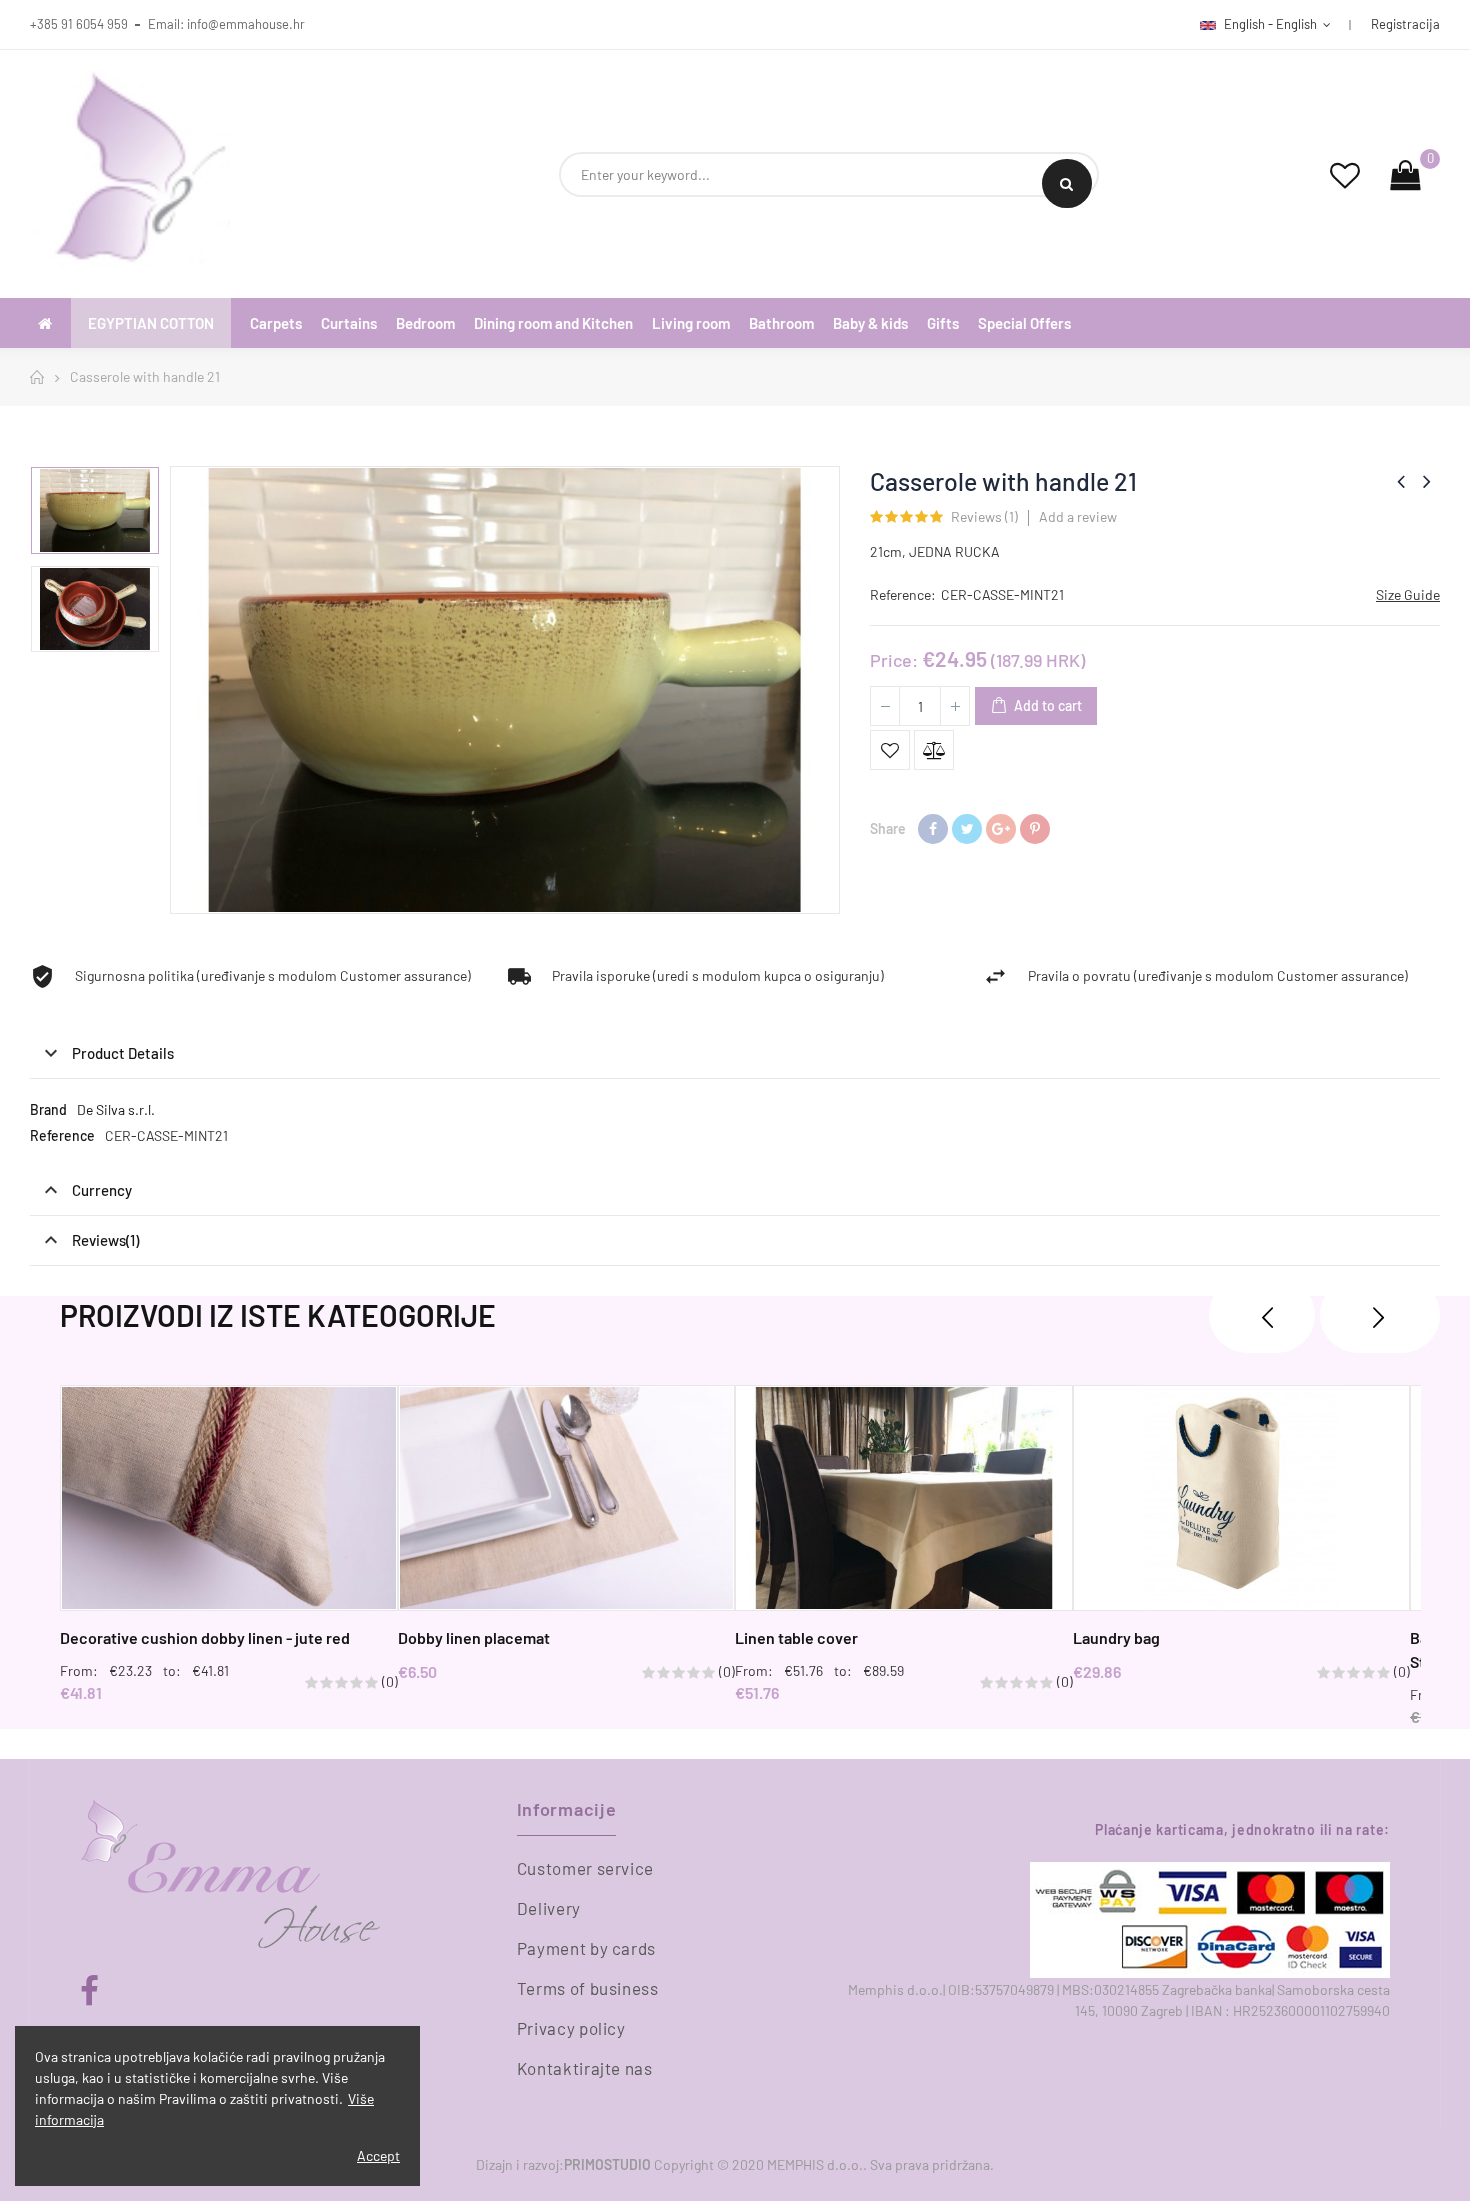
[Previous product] (1401, 481)
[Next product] (1427, 481)
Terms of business (588, 1988)
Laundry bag (1116, 1637)
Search (1067, 183)
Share (933, 829)
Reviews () (984, 517)
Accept (378, 2155)
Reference (62, 1135)
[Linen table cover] (904, 1498)
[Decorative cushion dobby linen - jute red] (229, 1498)
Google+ (1001, 829)
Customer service (585, 1868)
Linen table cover (796, 1637)
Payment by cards (586, 1948)
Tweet (967, 829)
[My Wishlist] (1345, 174)
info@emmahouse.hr (246, 24)
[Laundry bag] (1242, 1498)
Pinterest (1035, 829)
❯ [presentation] (1380, 1315)
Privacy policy (571, 2028)
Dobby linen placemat (474, 1637)
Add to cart (1046, 705)
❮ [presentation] (1262, 1315)
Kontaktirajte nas (585, 2068)
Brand (48, 1109)
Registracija (1405, 24)
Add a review (1078, 516)
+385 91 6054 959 (79, 24)
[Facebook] (89, 1991)
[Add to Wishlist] (890, 750)
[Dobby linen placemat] (567, 1498)
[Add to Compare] (934, 750)
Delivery (549, 1908)
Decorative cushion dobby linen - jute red (205, 1637)
